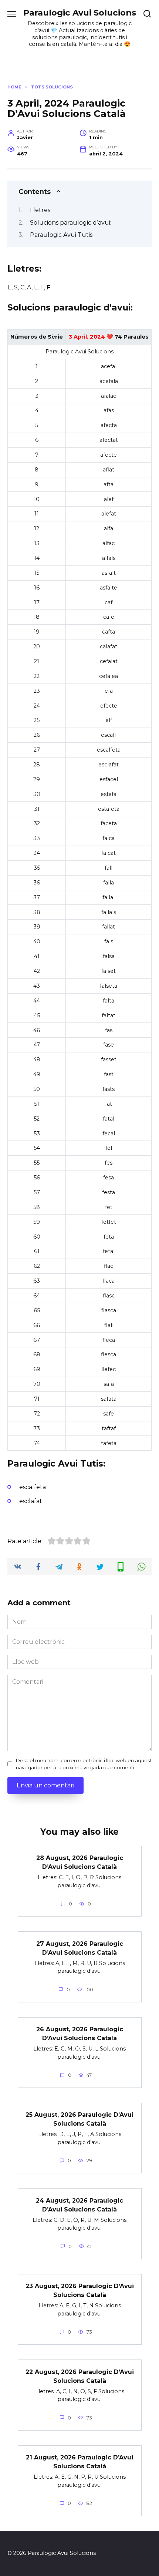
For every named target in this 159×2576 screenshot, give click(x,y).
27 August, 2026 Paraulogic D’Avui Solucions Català (80, 1948)
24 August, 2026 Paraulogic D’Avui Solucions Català (79, 2205)
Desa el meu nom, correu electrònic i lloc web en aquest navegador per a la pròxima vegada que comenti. (84, 1764)
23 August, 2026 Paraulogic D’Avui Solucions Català (80, 2290)
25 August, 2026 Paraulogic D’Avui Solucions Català (79, 2119)
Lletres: (41, 210)
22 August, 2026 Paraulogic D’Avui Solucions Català (80, 2376)
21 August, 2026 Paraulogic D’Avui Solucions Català (79, 2462)
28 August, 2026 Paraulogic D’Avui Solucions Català (80, 1862)
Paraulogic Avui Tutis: (62, 235)
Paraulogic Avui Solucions (80, 13)
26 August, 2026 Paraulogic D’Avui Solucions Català (80, 2034)
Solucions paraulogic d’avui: (71, 223)
